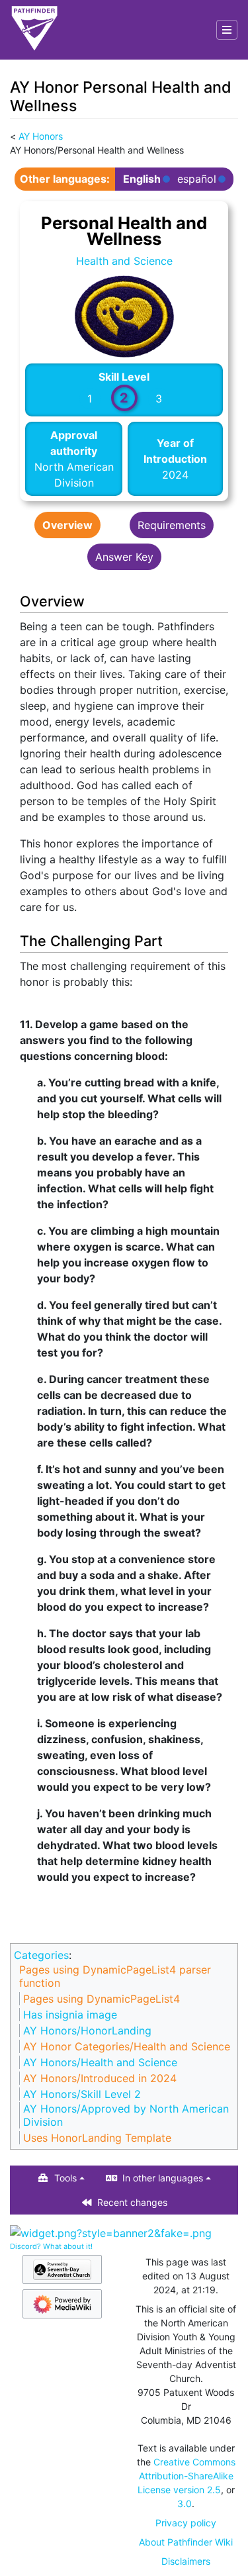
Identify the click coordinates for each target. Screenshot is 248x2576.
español (197, 179)
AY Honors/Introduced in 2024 (100, 2078)
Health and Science (124, 261)
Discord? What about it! (51, 2246)
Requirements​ (172, 525)
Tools (65, 2178)
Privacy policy (186, 2523)
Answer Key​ (124, 557)
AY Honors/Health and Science (100, 2062)
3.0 (185, 2504)
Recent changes (132, 2202)
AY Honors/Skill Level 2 (82, 2094)
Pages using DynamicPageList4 (102, 1999)
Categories (41, 1955)
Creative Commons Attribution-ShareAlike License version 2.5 (186, 2476)
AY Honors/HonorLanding (87, 2030)
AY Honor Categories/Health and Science (127, 2046)
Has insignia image (70, 2015)
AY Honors (41, 136)
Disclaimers (186, 2561)
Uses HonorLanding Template (97, 2138)
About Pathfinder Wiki (186, 2542)
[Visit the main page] (34, 30)
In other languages (163, 2178)
